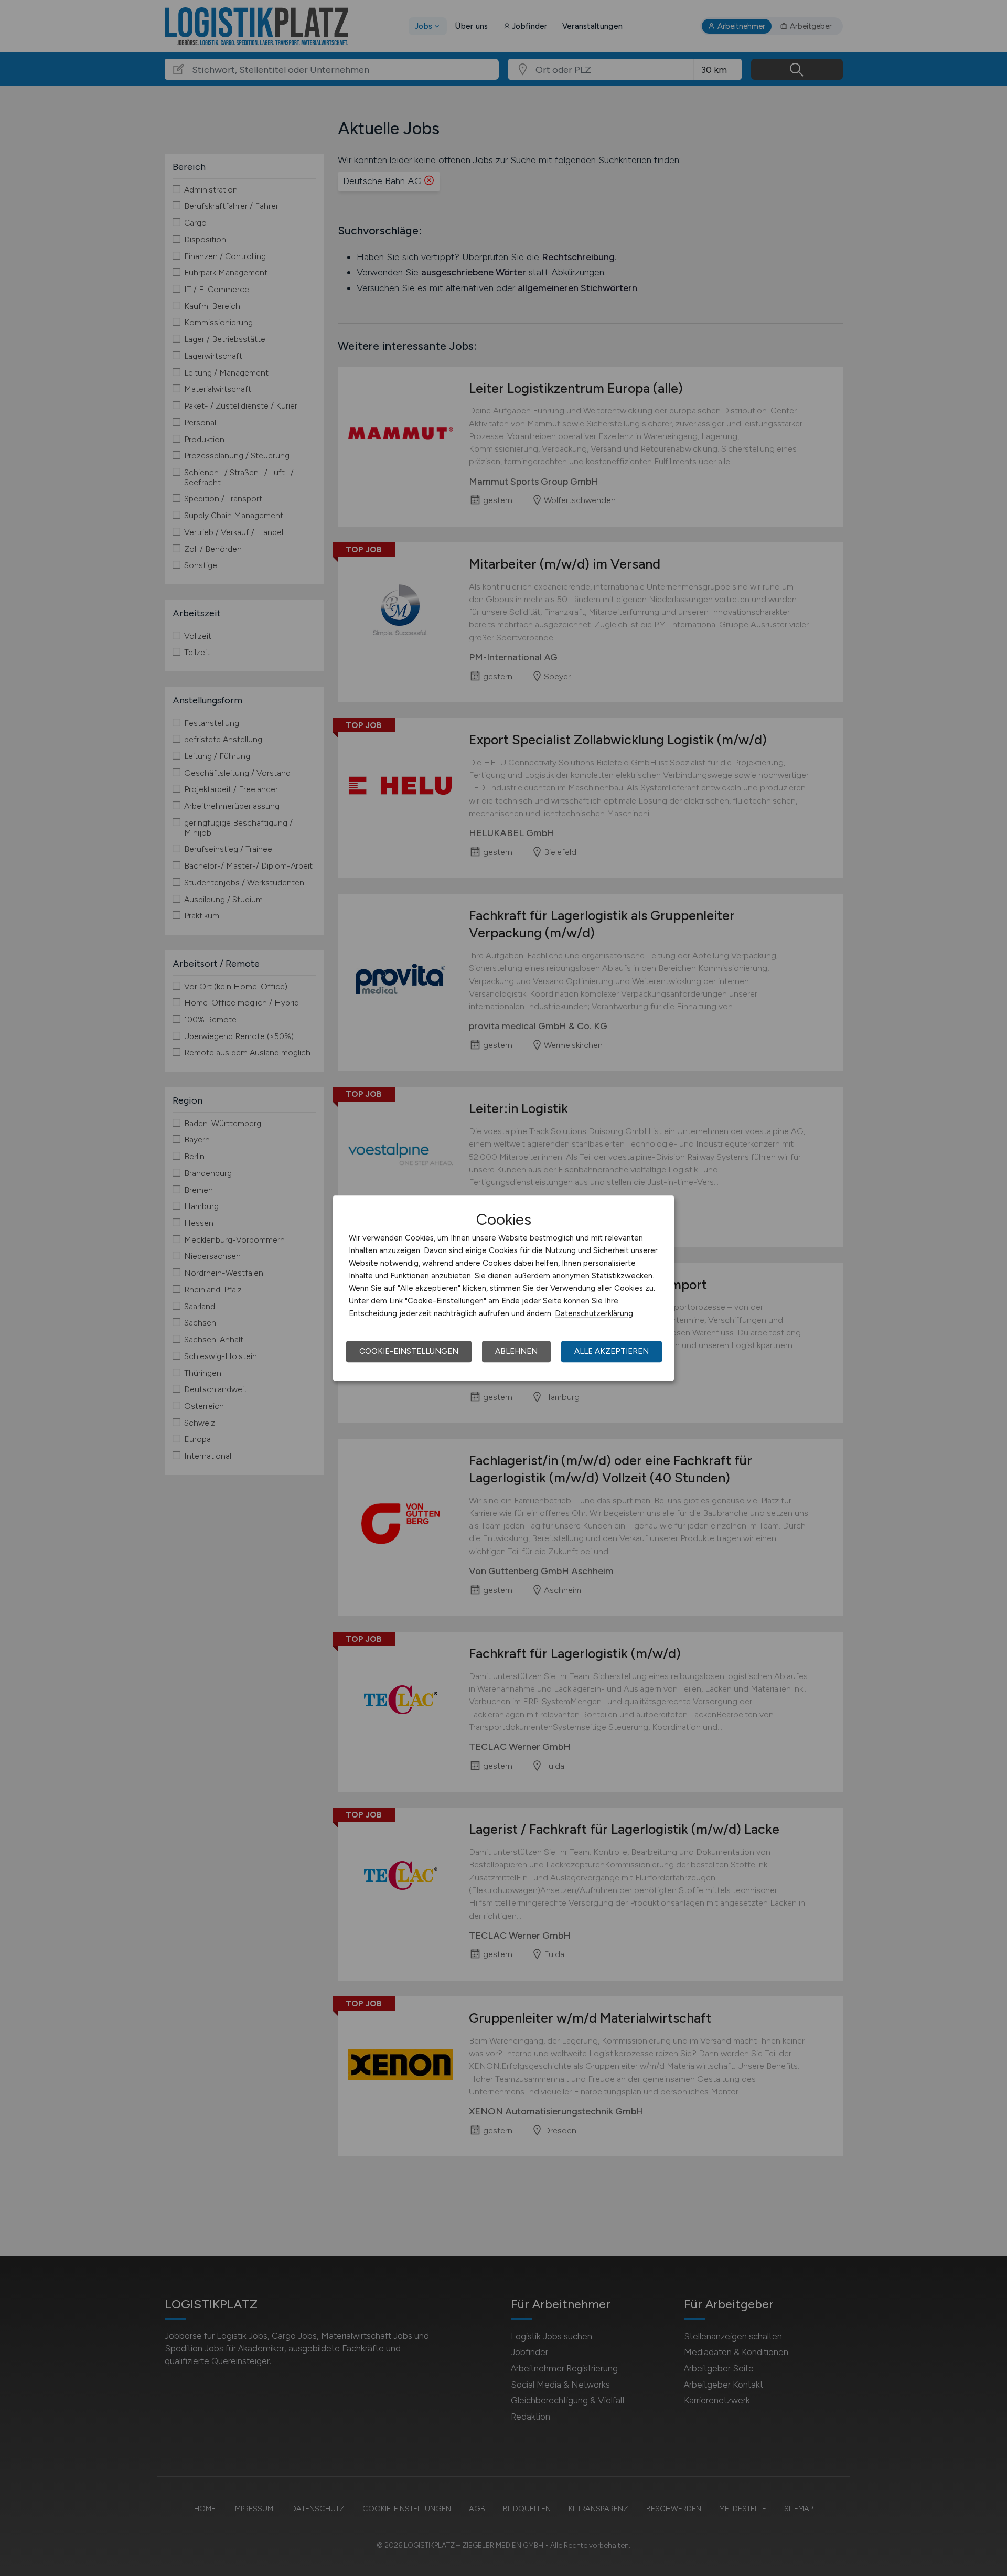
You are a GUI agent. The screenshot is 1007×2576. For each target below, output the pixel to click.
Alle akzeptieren (612, 1351)
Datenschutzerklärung (594, 1313)
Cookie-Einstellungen (409, 1351)
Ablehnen (516, 1351)
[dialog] (504, 1288)
